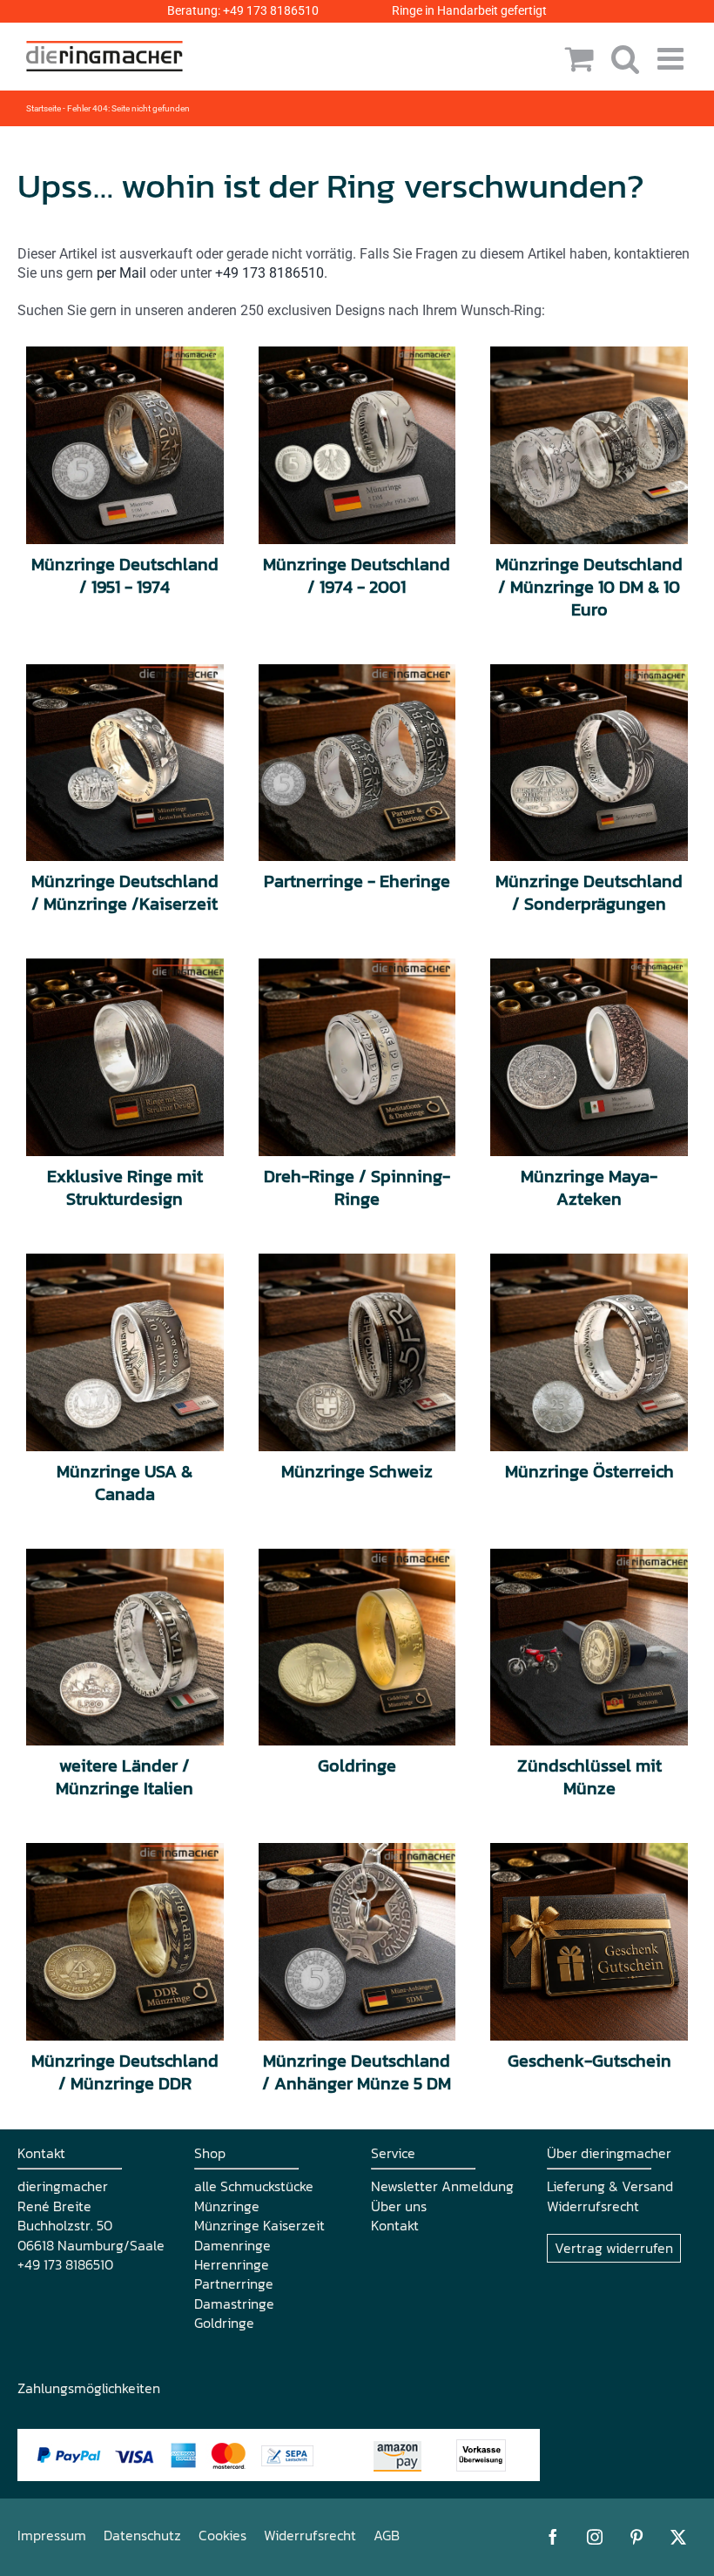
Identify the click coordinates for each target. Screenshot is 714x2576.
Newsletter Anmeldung (442, 2186)
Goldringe (224, 2323)
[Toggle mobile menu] (673, 58)
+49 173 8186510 (271, 10)
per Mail (121, 273)
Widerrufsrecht (593, 2206)
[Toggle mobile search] (626, 58)
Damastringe (234, 2304)
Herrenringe (232, 2264)
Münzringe (227, 2206)
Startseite (44, 108)
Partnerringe (234, 2283)
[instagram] (595, 2537)
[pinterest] (637, 2537)
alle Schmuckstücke (254, 2186)
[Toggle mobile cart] (579, 58)
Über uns (399, 2206)
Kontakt (395, 2225)
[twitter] (678, 2537)
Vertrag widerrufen (614, 2248)
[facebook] (553, 2537)
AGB (387, 2535)
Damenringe (232, 2245)
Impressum (52, 2535)
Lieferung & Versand (610, 2186)
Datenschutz (142, 2535)
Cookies (222, 2535)
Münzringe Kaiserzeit (259, 2225)
